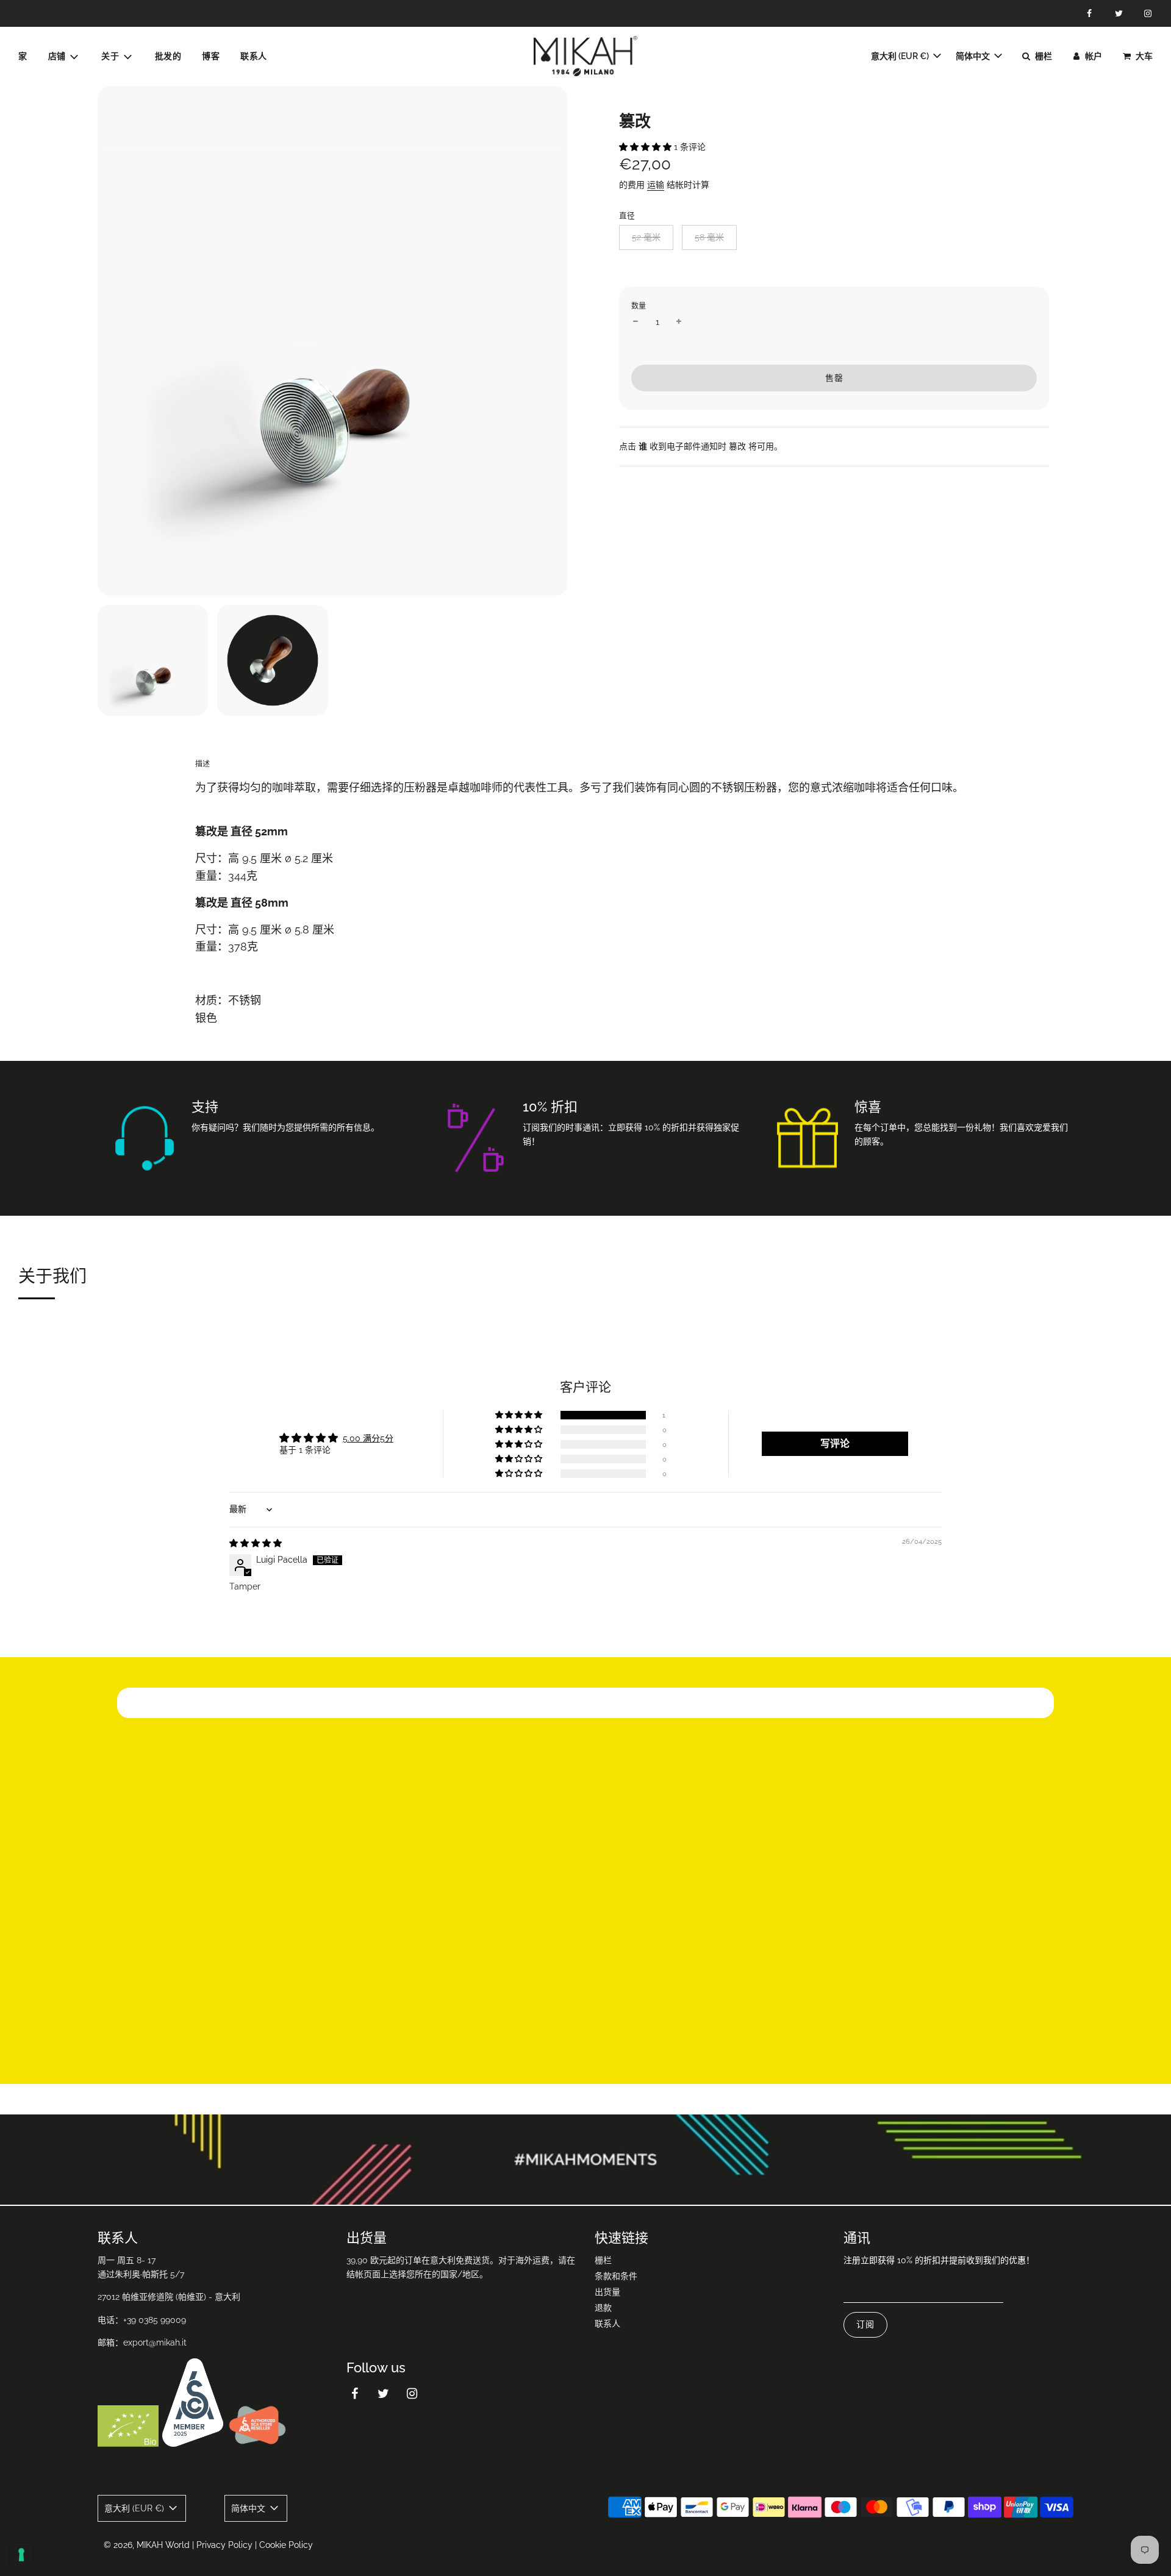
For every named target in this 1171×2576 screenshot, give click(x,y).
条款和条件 (616, 2276)
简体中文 (974, 56)
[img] (256, 1543)
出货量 (607, 2292)
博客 (211, 56)
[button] (646, 147)
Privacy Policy (224, 2545)
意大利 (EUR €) (901, 56)
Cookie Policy (286, 2545)
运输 (656, 185)
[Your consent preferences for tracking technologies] (21, 2555)
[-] (636, 322)
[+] (679, 322)
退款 (603, 2308)
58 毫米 (709, 237)
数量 (639, 306)
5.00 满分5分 (368, 1438)
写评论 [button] (835, 1443)
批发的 (168, 56)
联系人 (254, 56)
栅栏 (603, 2260)
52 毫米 (646, 237)
